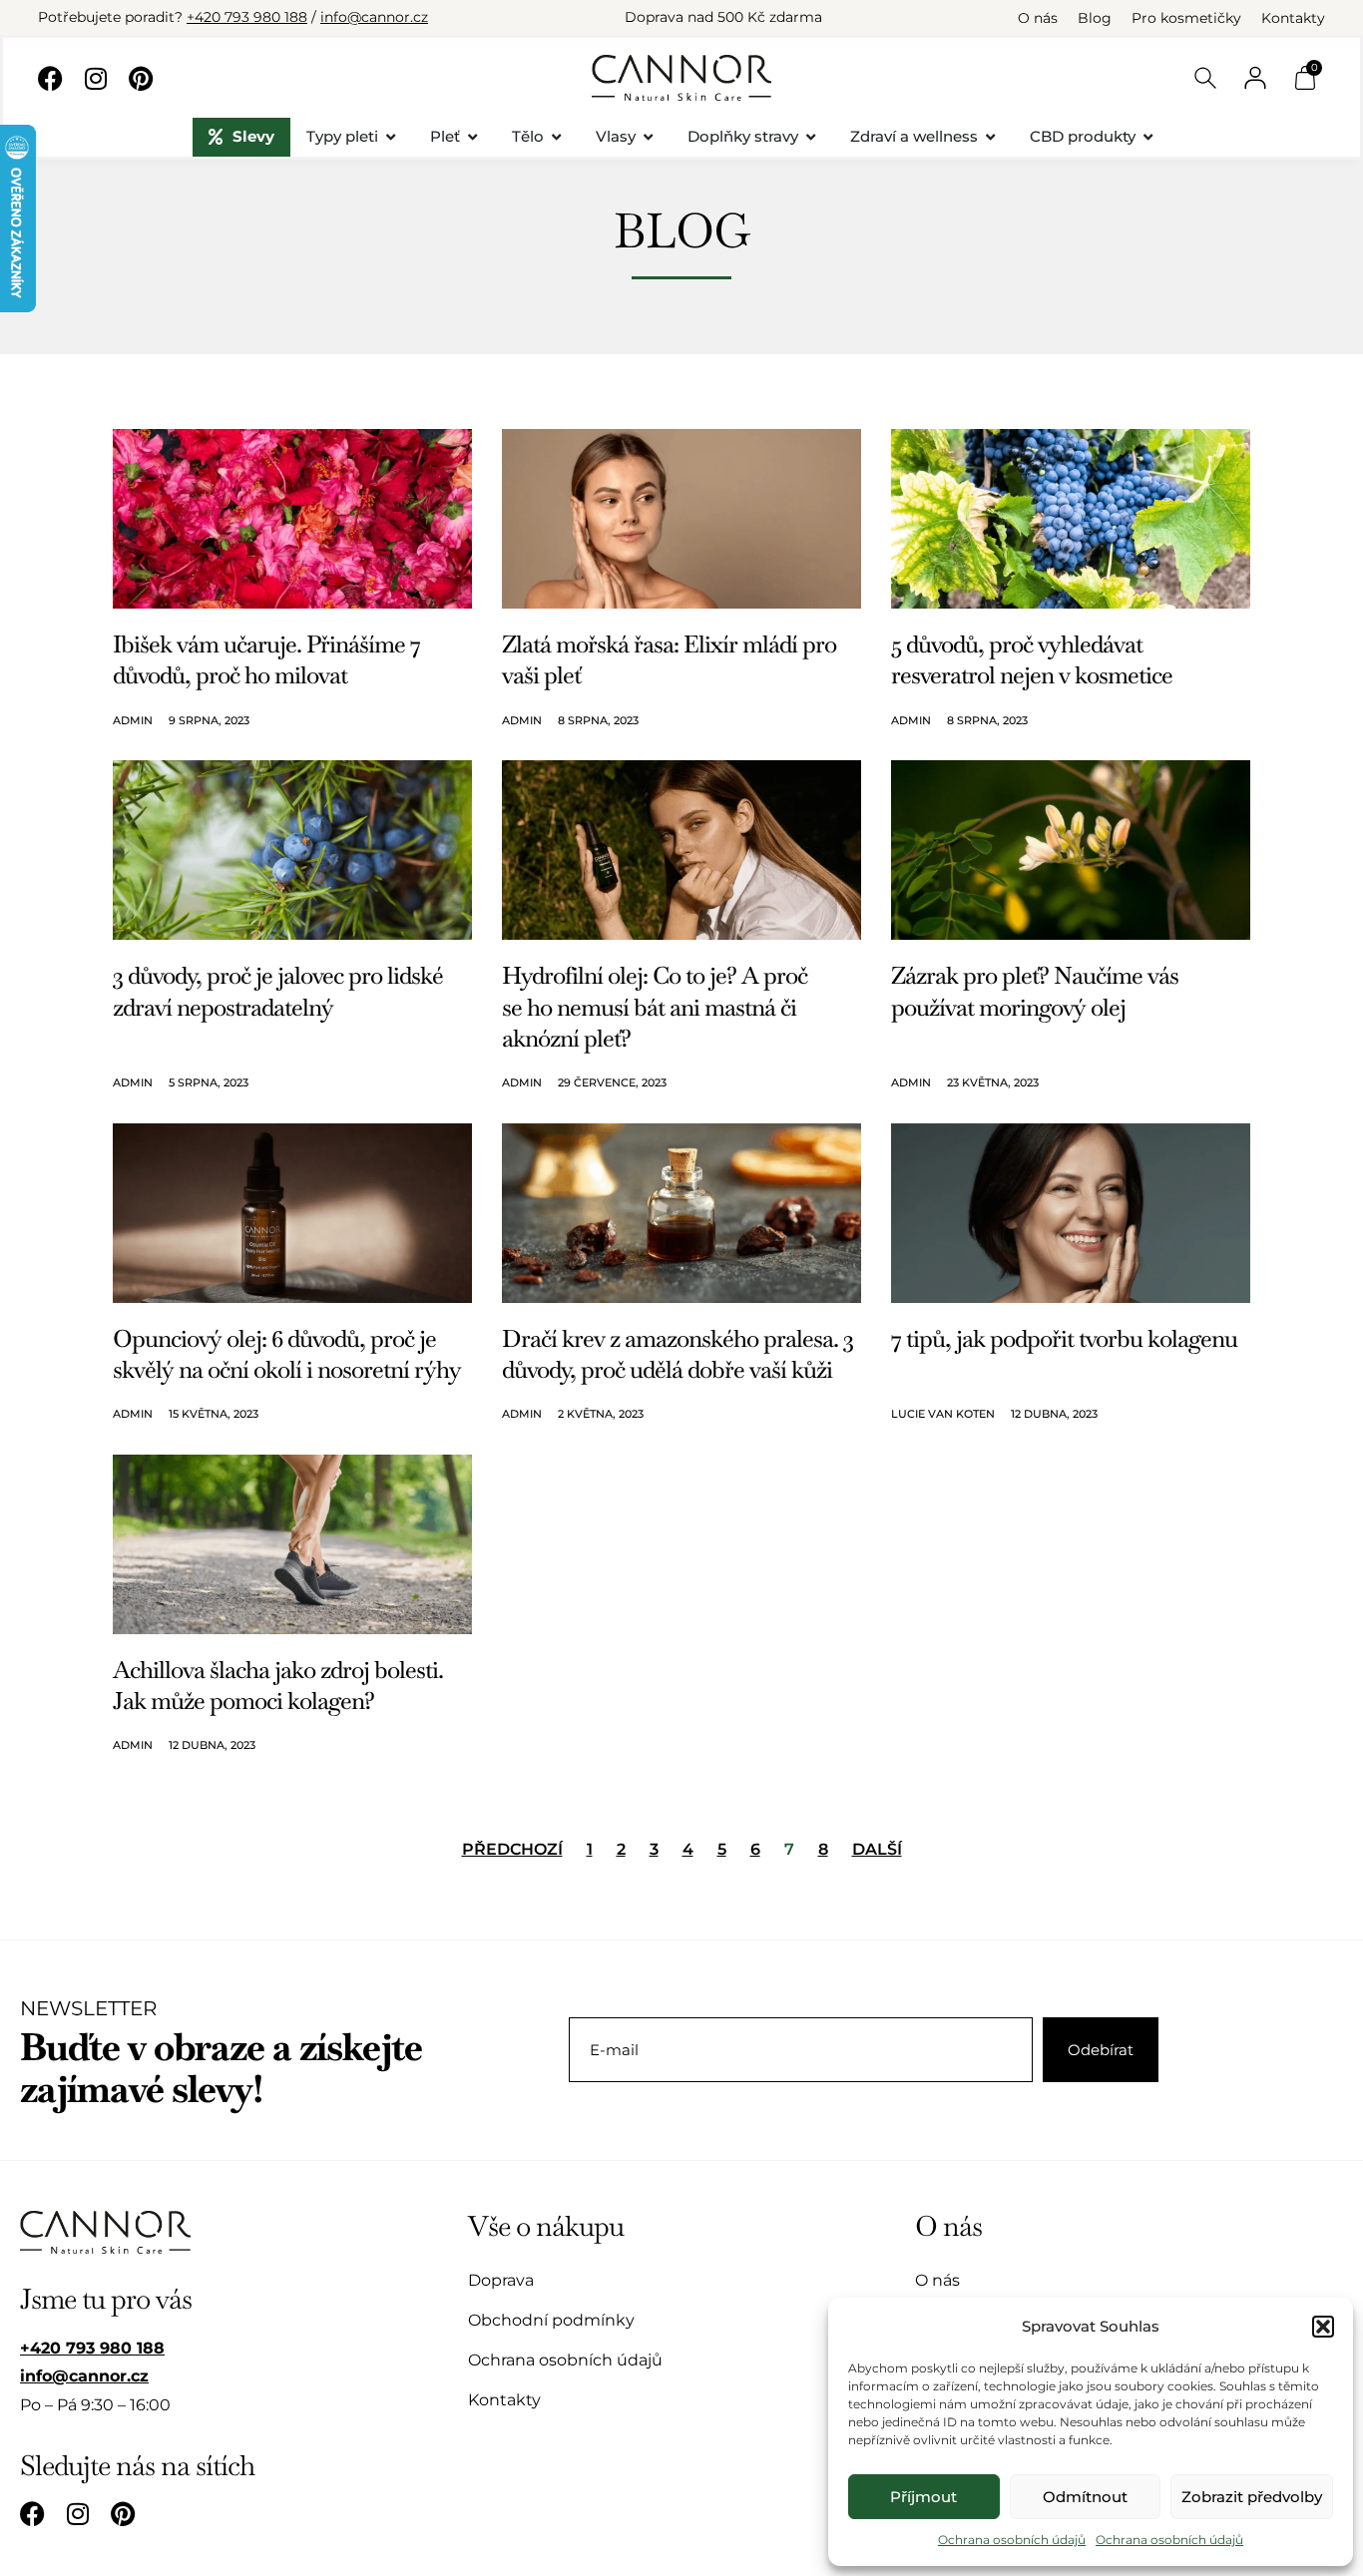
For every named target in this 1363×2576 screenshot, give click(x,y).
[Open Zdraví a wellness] (990, 137)
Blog (1095, 18)
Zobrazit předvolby (1252, 2497)
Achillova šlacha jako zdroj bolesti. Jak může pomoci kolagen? (278, 1685)
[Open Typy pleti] (391, 137)
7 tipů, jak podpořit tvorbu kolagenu (1064, 1338)
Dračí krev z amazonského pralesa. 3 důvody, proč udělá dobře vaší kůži (678, 1354)
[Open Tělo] (556, 137)
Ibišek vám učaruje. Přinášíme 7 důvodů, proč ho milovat (266, 659)
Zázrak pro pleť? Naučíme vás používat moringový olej (1035, 991)
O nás (1038, 18)
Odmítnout (1085, 2497)
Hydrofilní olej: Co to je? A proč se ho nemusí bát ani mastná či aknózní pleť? (655, 1006)
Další (877, 1849)
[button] (1323, 2327)
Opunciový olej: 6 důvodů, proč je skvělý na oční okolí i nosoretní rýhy (287, 1354)
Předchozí (512, 1849)
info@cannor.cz (374, 17)
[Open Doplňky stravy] (811, 137)
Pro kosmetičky (1186, 18)
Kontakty (1293, 18)
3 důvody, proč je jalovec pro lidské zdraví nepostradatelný (278, 991)
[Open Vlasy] (648, 137)
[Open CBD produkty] (1148, 137)
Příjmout (923, 2497)
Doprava (501, 2280)
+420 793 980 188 (247, 17)
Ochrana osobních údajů (1012, 2540)
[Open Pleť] (472, 137)
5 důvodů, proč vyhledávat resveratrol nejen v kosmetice (1032, 659)
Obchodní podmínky (551, 2320)
